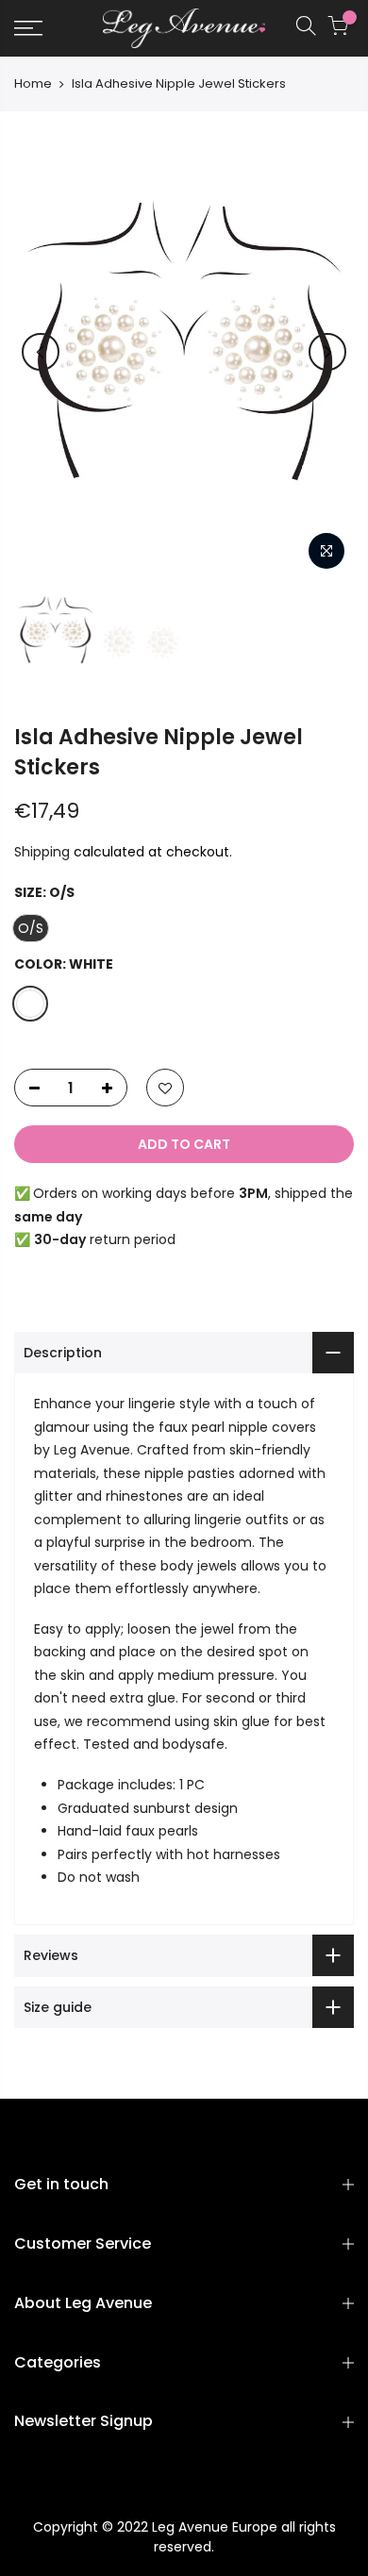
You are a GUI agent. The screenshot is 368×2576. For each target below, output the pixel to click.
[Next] (327, 352)
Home (33, 84)
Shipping (42, 852)
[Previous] (41, 352)
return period (105, 1239)
